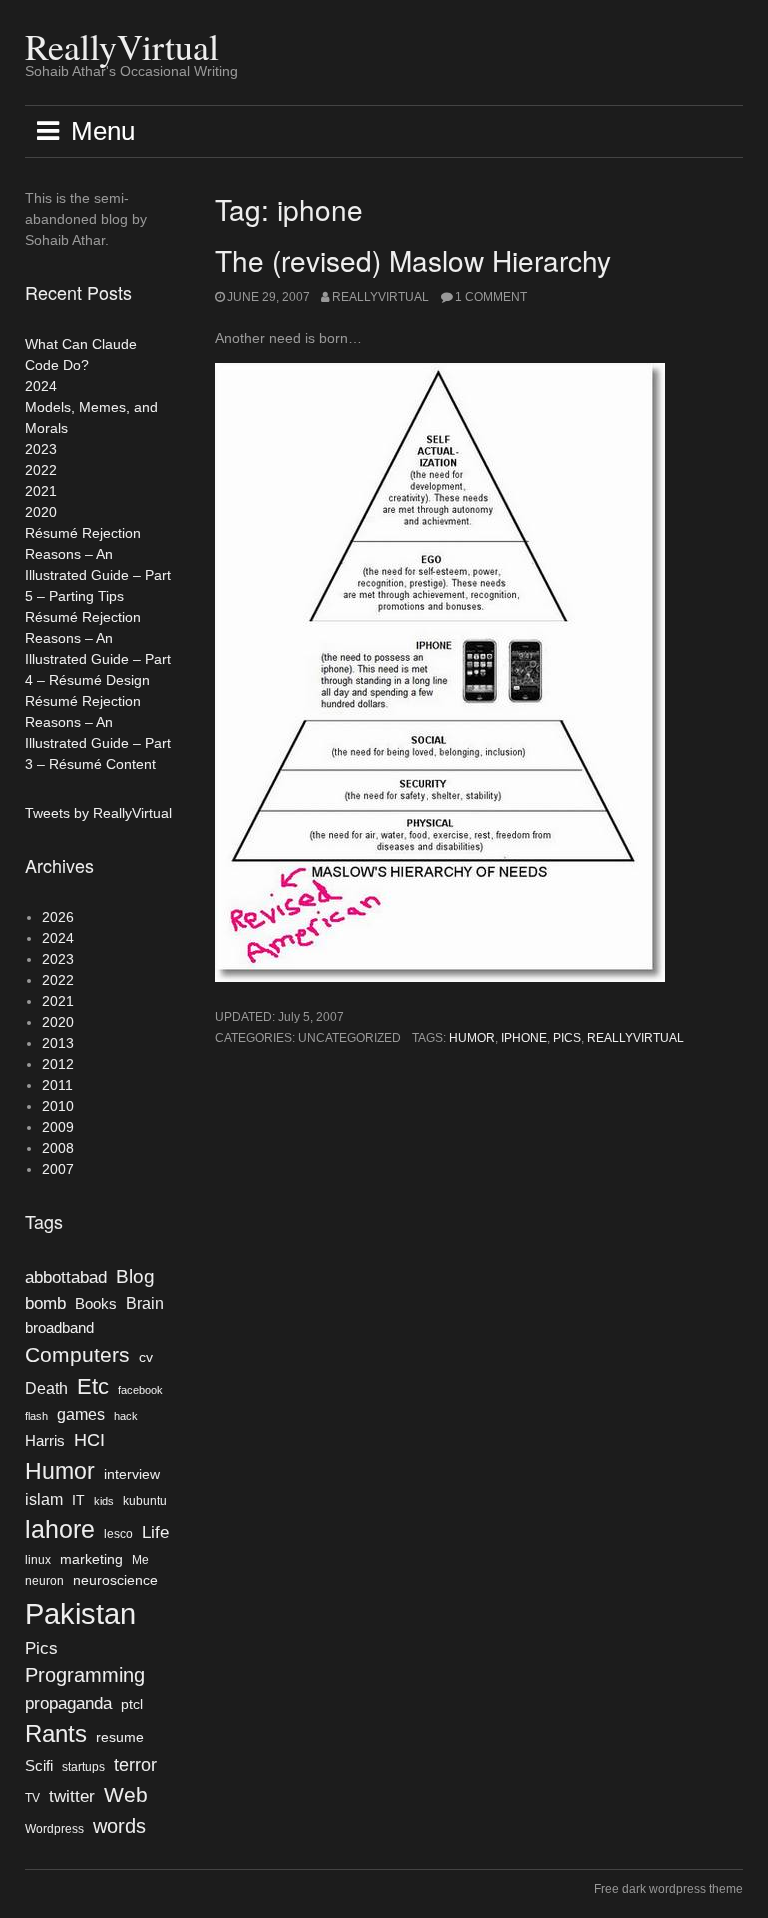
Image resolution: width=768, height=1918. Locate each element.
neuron (44, 1581)
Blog (135, 1276)
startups (83, 1767)
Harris (45, 1441)
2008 (58, 1148)
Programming (85, 1675)
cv (146, 1357)
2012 (58, 1064)
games (81, 1414)
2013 (58, 1043)
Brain (145, 1303)
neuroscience (115, 1580)
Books (96, 1304)
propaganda (68, 1703)
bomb (45, 1303)
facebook (140, 1390)
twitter (72, 1796)
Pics (567, 1038)
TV (32, 1798)
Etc (93, 1386)
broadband (59, 1328)
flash (36, 1416)
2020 (41, 512)
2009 (58, 1127)
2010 (58, 1106)
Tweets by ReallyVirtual (98, 813)
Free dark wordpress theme (668, 1889)
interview (132, 1474)
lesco (118, 1534)
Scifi (39, 1766)
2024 (41, 386)
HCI (89, 1440)
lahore (60, 1529)
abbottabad (66, 1277)
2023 (41, 449)
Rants (56, 1733)
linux (38, 1560)
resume (120, 1737)
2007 (58, 1169)
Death (46, 1388)
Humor (472, 1038)
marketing (91, 1559)
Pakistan (80, 1613)
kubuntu (145, 1501)
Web (126, 1794)
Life (155, 1532)
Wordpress (54, 1829)
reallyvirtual (635, 1038)
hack (126, 1416)
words (119, 1826)
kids (104, 1501)
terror (135, 1765)
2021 (41, 491)
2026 (58, 917)
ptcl (132, 1704)
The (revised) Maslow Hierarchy (413, 260)
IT (78, 1500)
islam (44, 1499)
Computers (77, 1354)
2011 (57, 1085)
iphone (524, 1038)
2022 (41, 470)
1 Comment (491, 297)
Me (140, 1560)
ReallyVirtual (122, 46)
